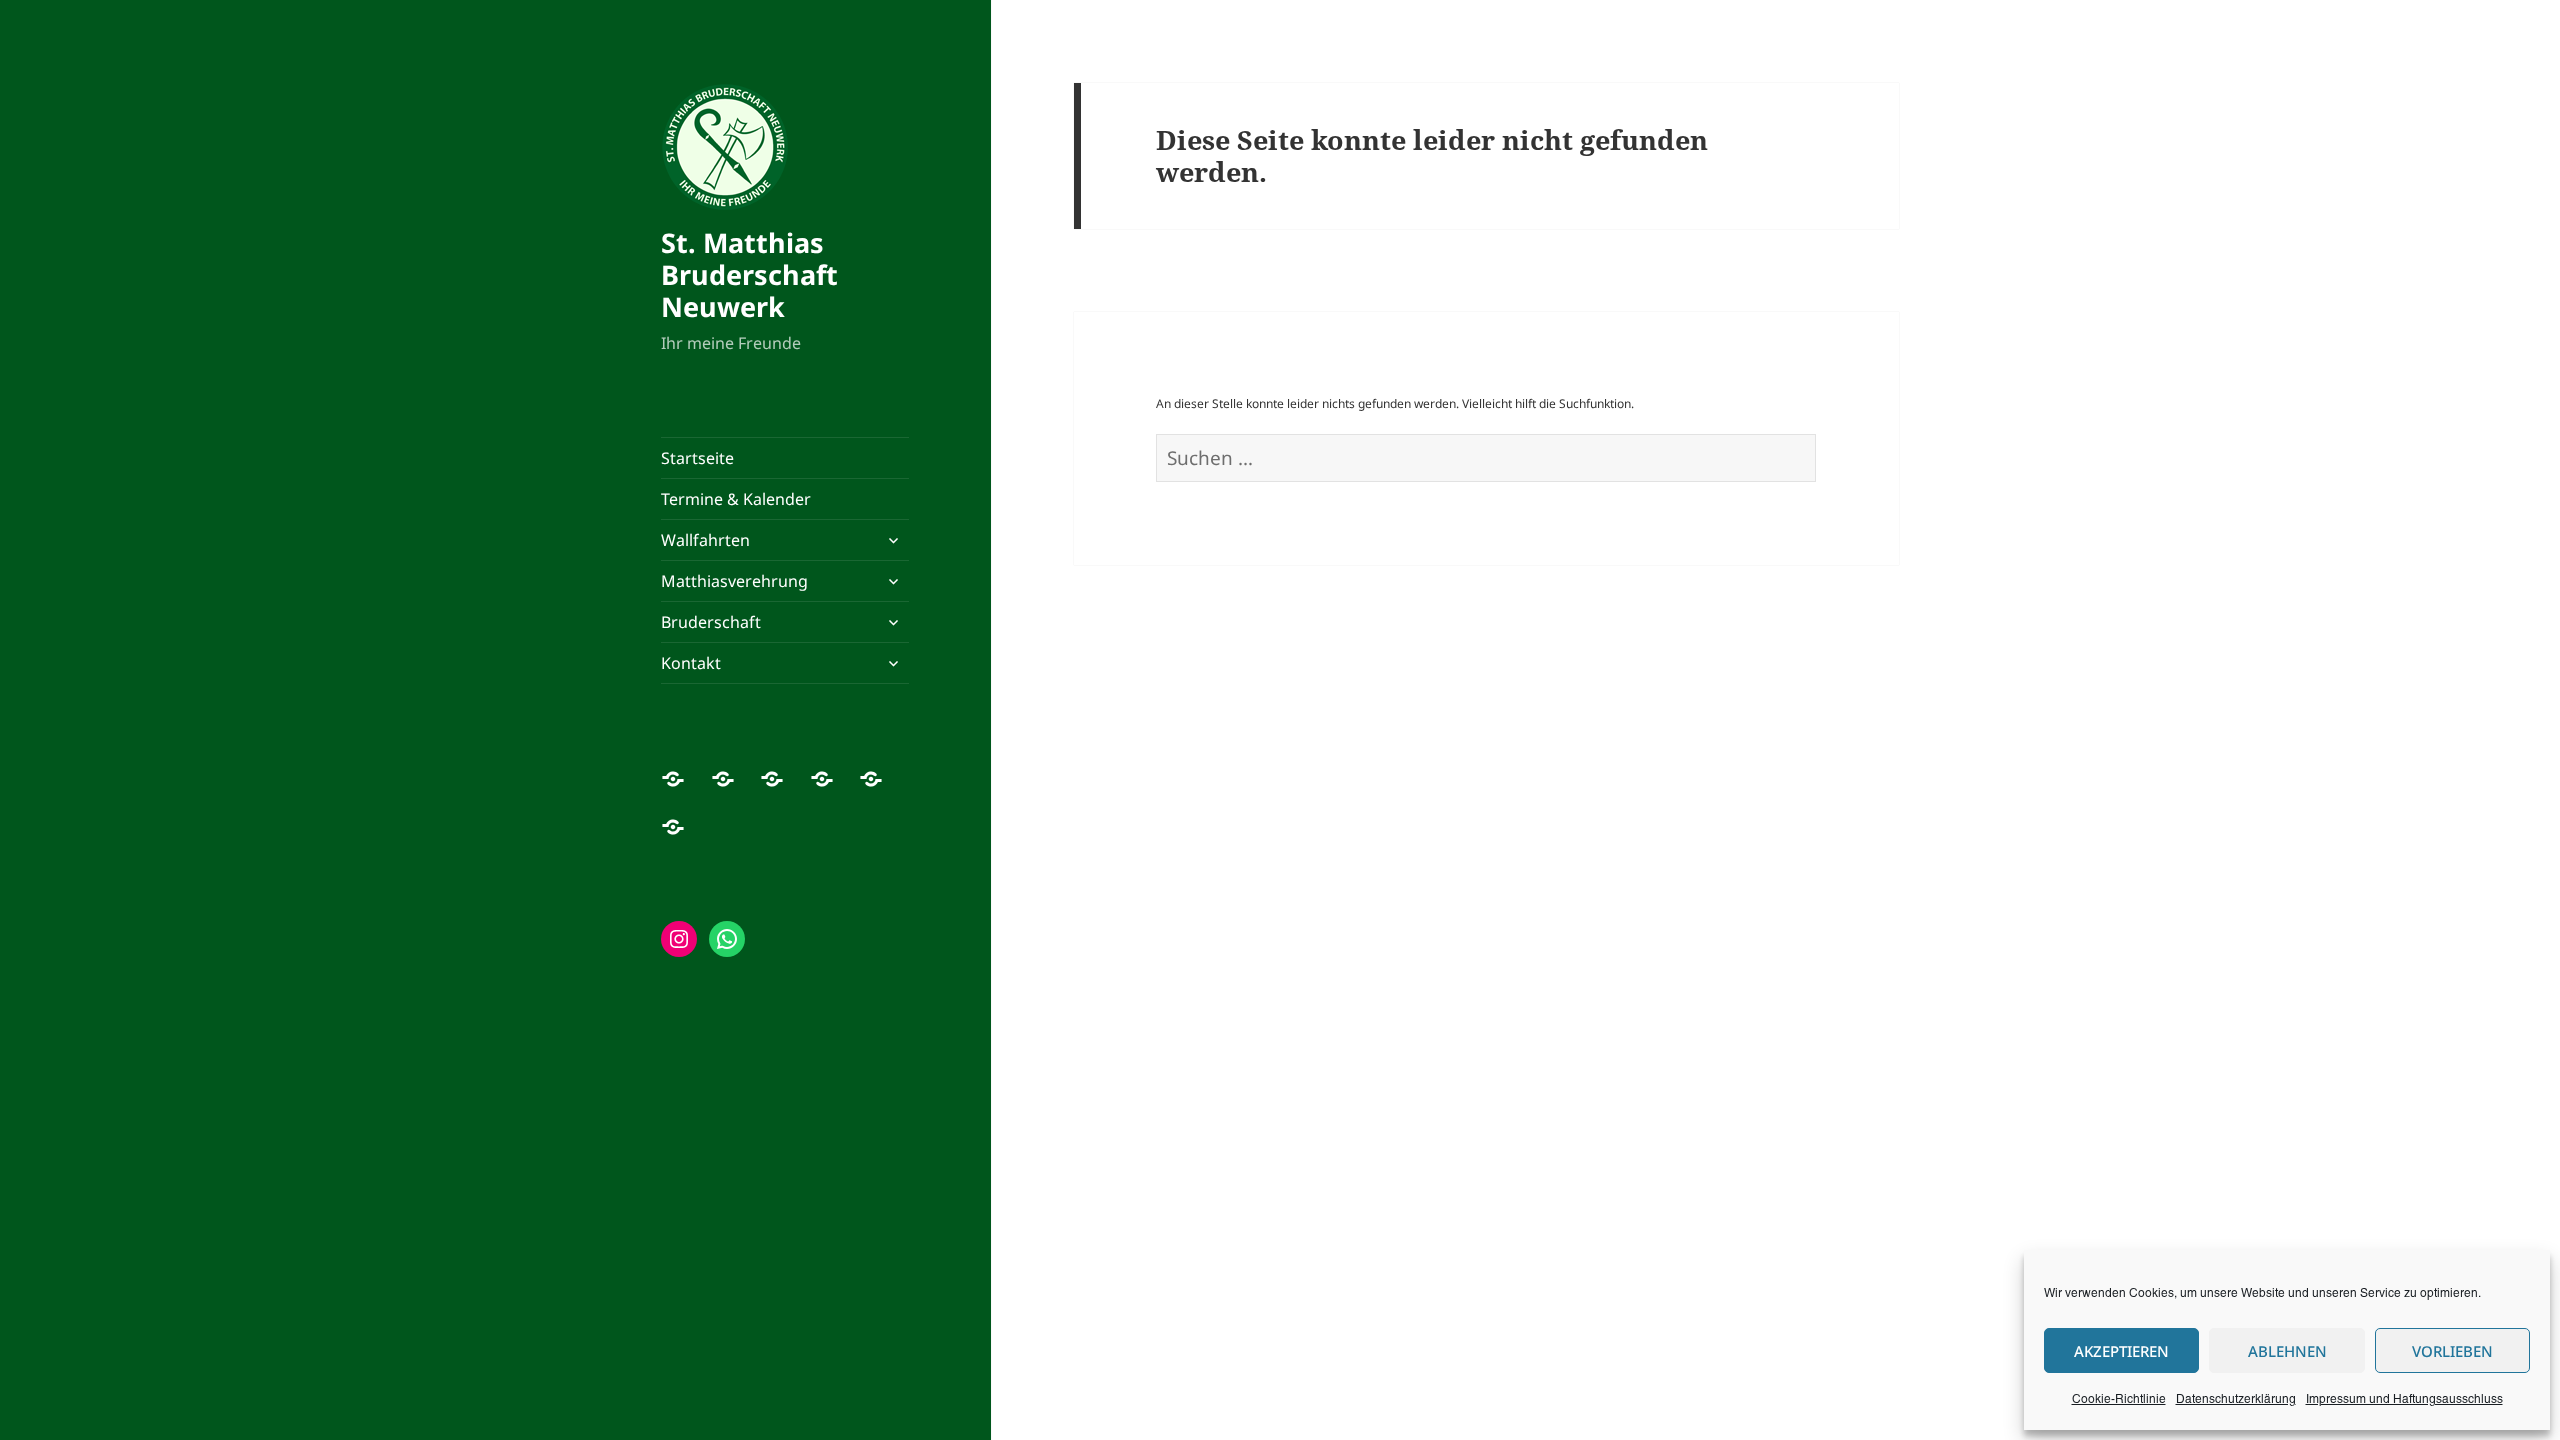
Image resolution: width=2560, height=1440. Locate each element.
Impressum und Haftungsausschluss (2404, 1399)
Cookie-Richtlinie (2119, 1399)
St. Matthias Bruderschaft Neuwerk (749, 274)
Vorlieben (2452, 1351)
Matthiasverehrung (734, 581)
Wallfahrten (705, 540)
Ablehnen (2287, 1351)
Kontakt (691, 663)
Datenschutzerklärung (2236, 1399)
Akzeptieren (2121, 1351)
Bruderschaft (711, 622)
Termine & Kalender (736, 499)
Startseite (697, 458)
